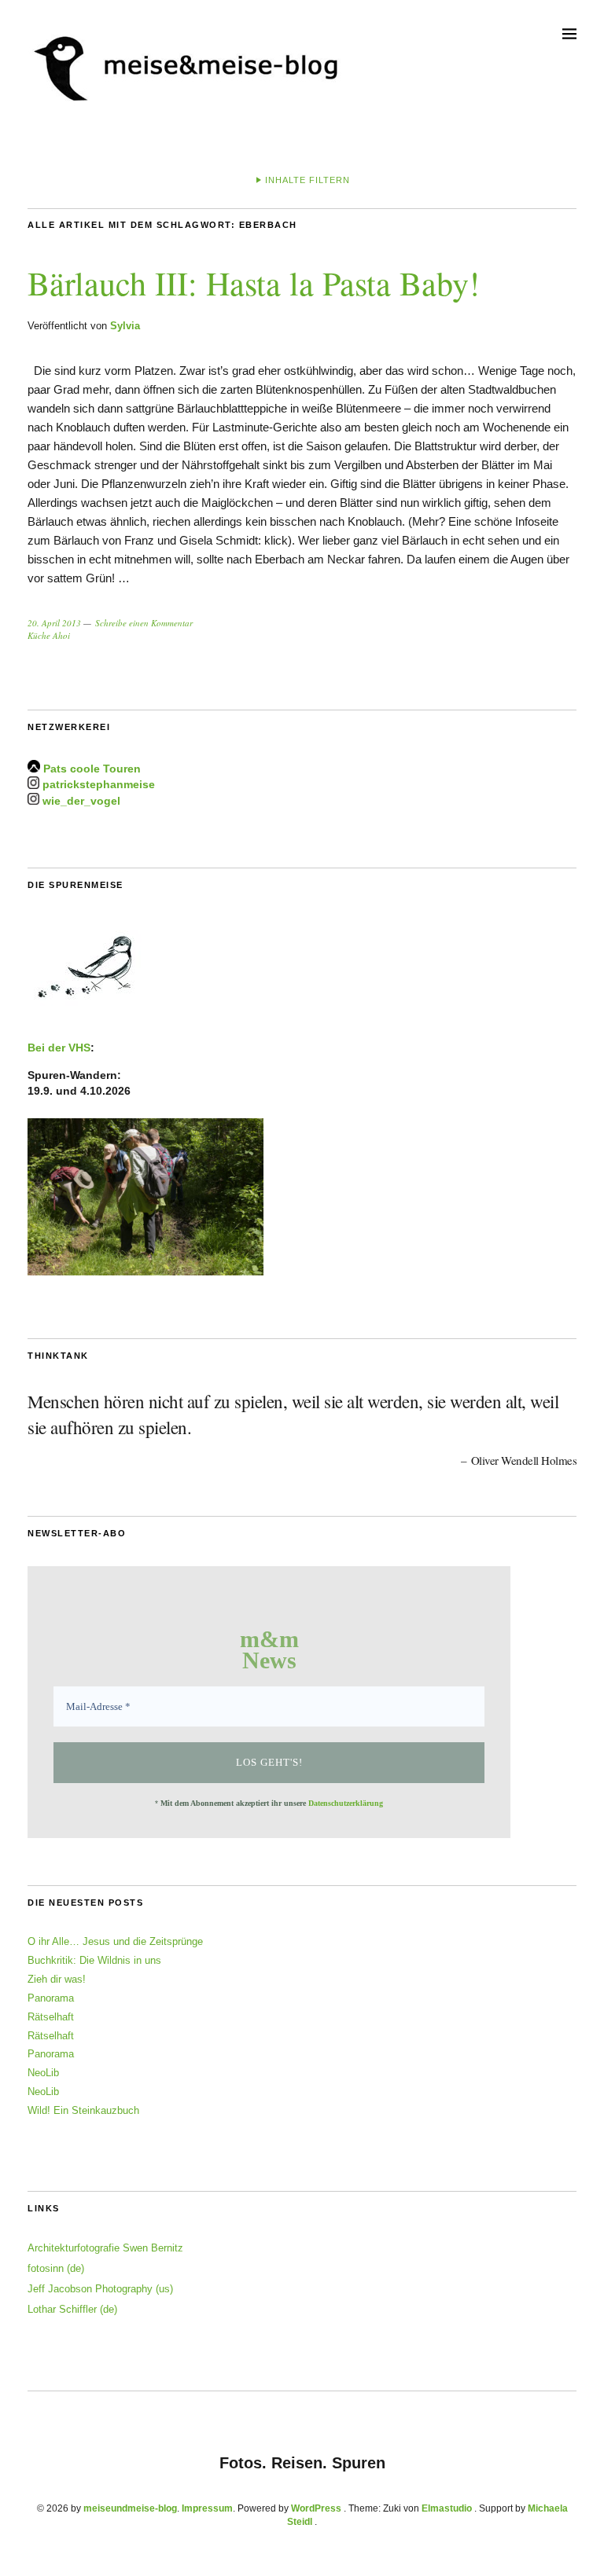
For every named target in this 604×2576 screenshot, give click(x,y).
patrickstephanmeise (99, 785)
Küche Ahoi (49, 635)
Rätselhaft (51, 2017)
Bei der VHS (59, 1048)
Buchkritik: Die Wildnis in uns (94, 1960)
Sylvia (125, 326)
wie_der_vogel (81, 801)
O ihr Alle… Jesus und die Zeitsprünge (115, 1941)
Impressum (207, 2508)
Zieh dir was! (57, 1979)
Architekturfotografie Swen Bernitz (105, 2248)
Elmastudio (447, 2508)
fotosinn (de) (56, 2268)
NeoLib (43, 2073)
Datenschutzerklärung (346, 1803)
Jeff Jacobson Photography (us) (100, 2289)
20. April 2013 (54, 623)
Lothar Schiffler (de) (72, 2309)
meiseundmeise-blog (130, 2508)
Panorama (51, 1998)
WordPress (316, 2508)
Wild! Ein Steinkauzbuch (83, 2110)
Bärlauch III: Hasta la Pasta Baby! (254, 283)
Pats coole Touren (92, 769)
